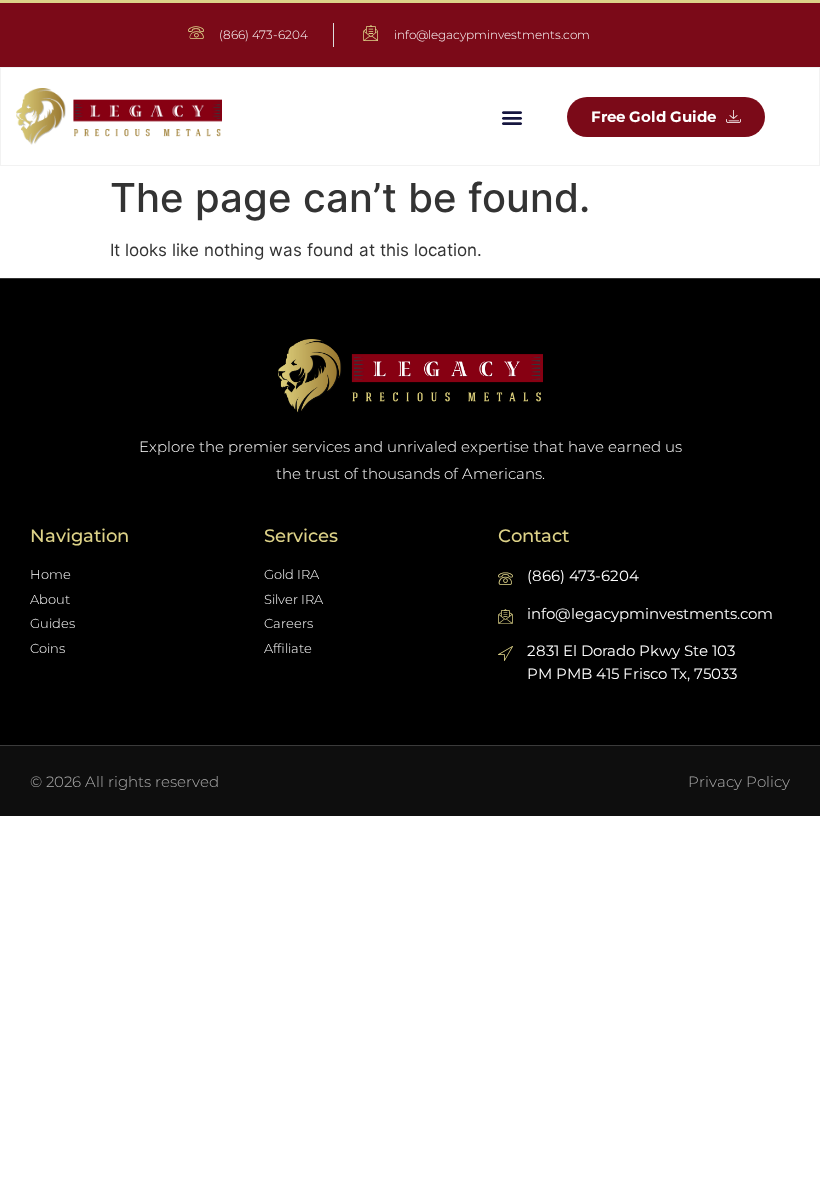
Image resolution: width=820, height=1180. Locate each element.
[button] (511, 116)
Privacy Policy (739, 781)
